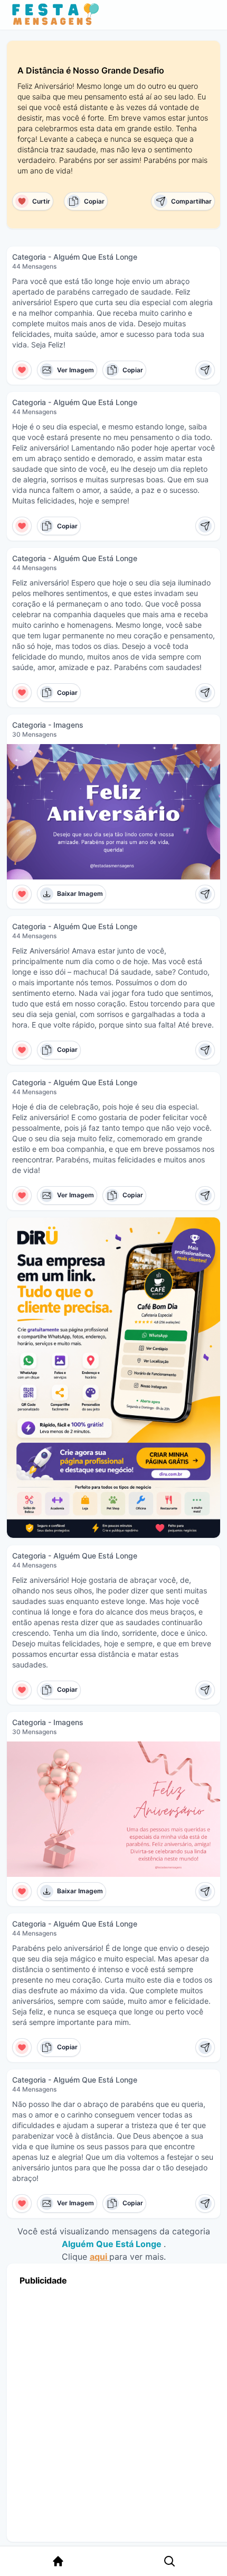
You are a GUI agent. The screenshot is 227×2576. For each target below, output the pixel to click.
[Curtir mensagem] (22, 370)
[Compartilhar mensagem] (205, 370)
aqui (100, 2257)
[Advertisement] (113, 2411)
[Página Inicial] (58, 2561)
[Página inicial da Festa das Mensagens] (58, 15)
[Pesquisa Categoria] (169, 2561)
